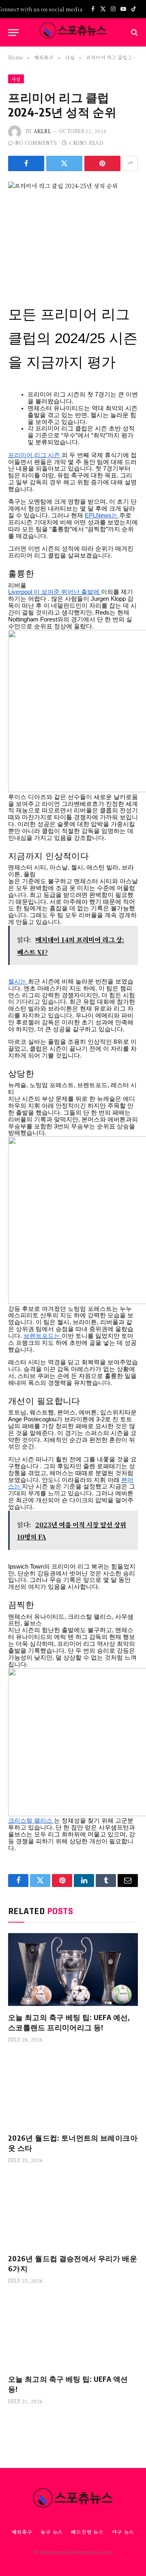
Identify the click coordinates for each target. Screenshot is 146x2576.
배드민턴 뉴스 (87, 2532)
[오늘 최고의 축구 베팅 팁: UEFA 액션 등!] (73, 2331)
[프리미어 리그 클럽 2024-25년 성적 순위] (73, 224)
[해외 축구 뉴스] (73, 32)
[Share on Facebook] (26, 163)
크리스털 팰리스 (31, 1821)
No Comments (36, 143)
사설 (16, 79)
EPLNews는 (102, 515)
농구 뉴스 (52, 2532)
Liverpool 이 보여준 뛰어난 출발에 (55, 592)
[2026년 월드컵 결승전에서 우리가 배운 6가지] (73, 2211)
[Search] (134, 33)
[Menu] (13, 33)
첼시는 (18, 982)
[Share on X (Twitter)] (64, 163)
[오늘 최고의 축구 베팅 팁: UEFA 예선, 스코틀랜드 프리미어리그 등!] (73, 1970)
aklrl (42, 131)
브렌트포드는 (43, 1336)
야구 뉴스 (123, 2532)
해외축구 (22, 2532)
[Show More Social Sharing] (130, 163)
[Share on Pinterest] (102, 163)
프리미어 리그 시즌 (35, 455)
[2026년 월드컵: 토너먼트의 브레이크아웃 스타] (73, 2090)
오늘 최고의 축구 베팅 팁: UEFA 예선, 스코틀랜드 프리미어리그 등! (69, 2022)
